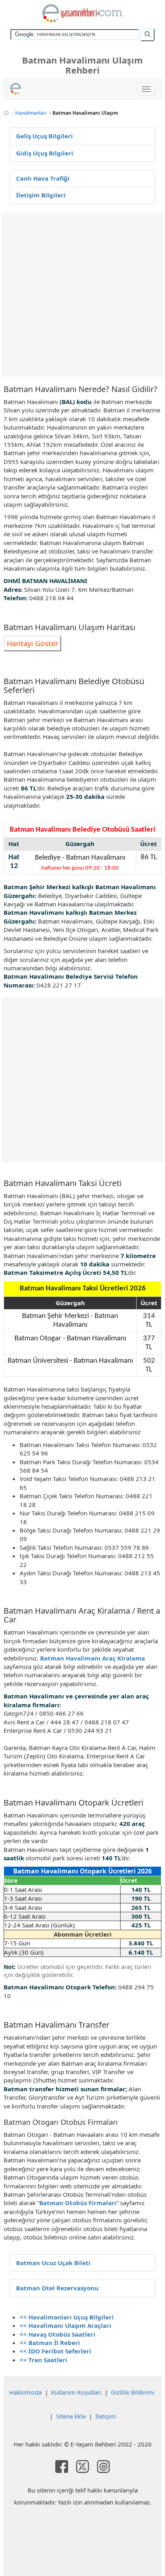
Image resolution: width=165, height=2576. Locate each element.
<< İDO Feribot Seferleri (55, 2351)
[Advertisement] (82, 295)
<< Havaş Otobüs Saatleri (57, 2334)
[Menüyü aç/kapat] (146, 89)
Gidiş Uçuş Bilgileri (45, 153)
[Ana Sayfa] (6, 113)
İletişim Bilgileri (41, 195)
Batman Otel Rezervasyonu (57, 2288)
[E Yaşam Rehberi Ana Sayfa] (82, 13)
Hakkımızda (25, 2392)
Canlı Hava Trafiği (43, 178)
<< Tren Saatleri (43, 2360)
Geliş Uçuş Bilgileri (44, 136)
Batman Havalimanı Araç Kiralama (93, 1658)
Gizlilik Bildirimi (133, 2392)
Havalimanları (31, 113)
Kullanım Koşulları (76, 2392)
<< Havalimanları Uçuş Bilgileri (67, 2317)
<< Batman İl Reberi (50, 2343)
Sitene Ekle (71, 2416)
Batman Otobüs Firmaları (78, 2203)
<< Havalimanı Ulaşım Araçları (65, 2325)
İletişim (106, 2416)
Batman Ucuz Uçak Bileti (53, 2263)
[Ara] (147, 35)
